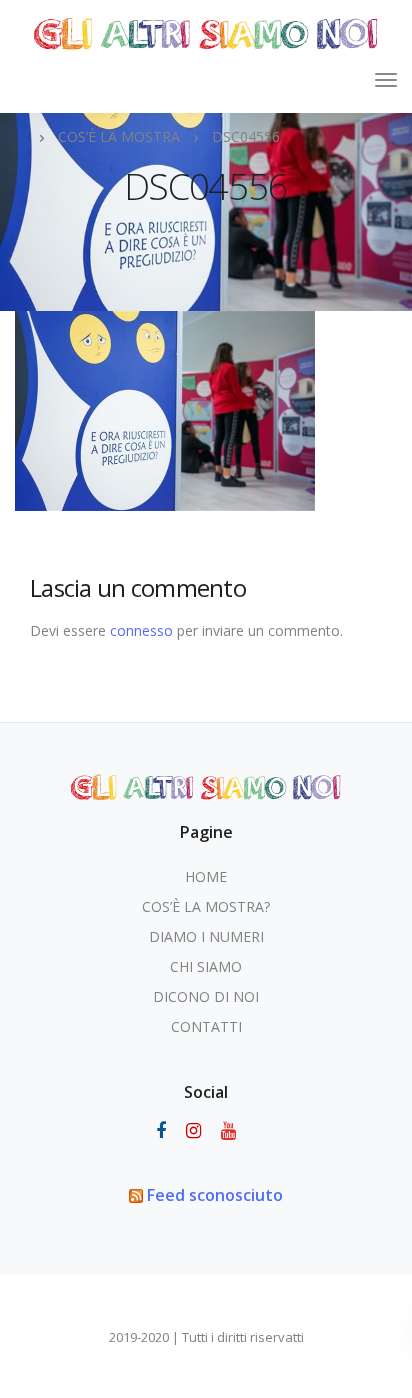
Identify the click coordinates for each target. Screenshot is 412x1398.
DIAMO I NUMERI (206, 936)
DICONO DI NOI (206, 996)
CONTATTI (206, 1026)
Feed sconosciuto (215, 1195)
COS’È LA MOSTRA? (206, 906)
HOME (206, 876)
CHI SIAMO (206, 966)
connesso (141, 630)
